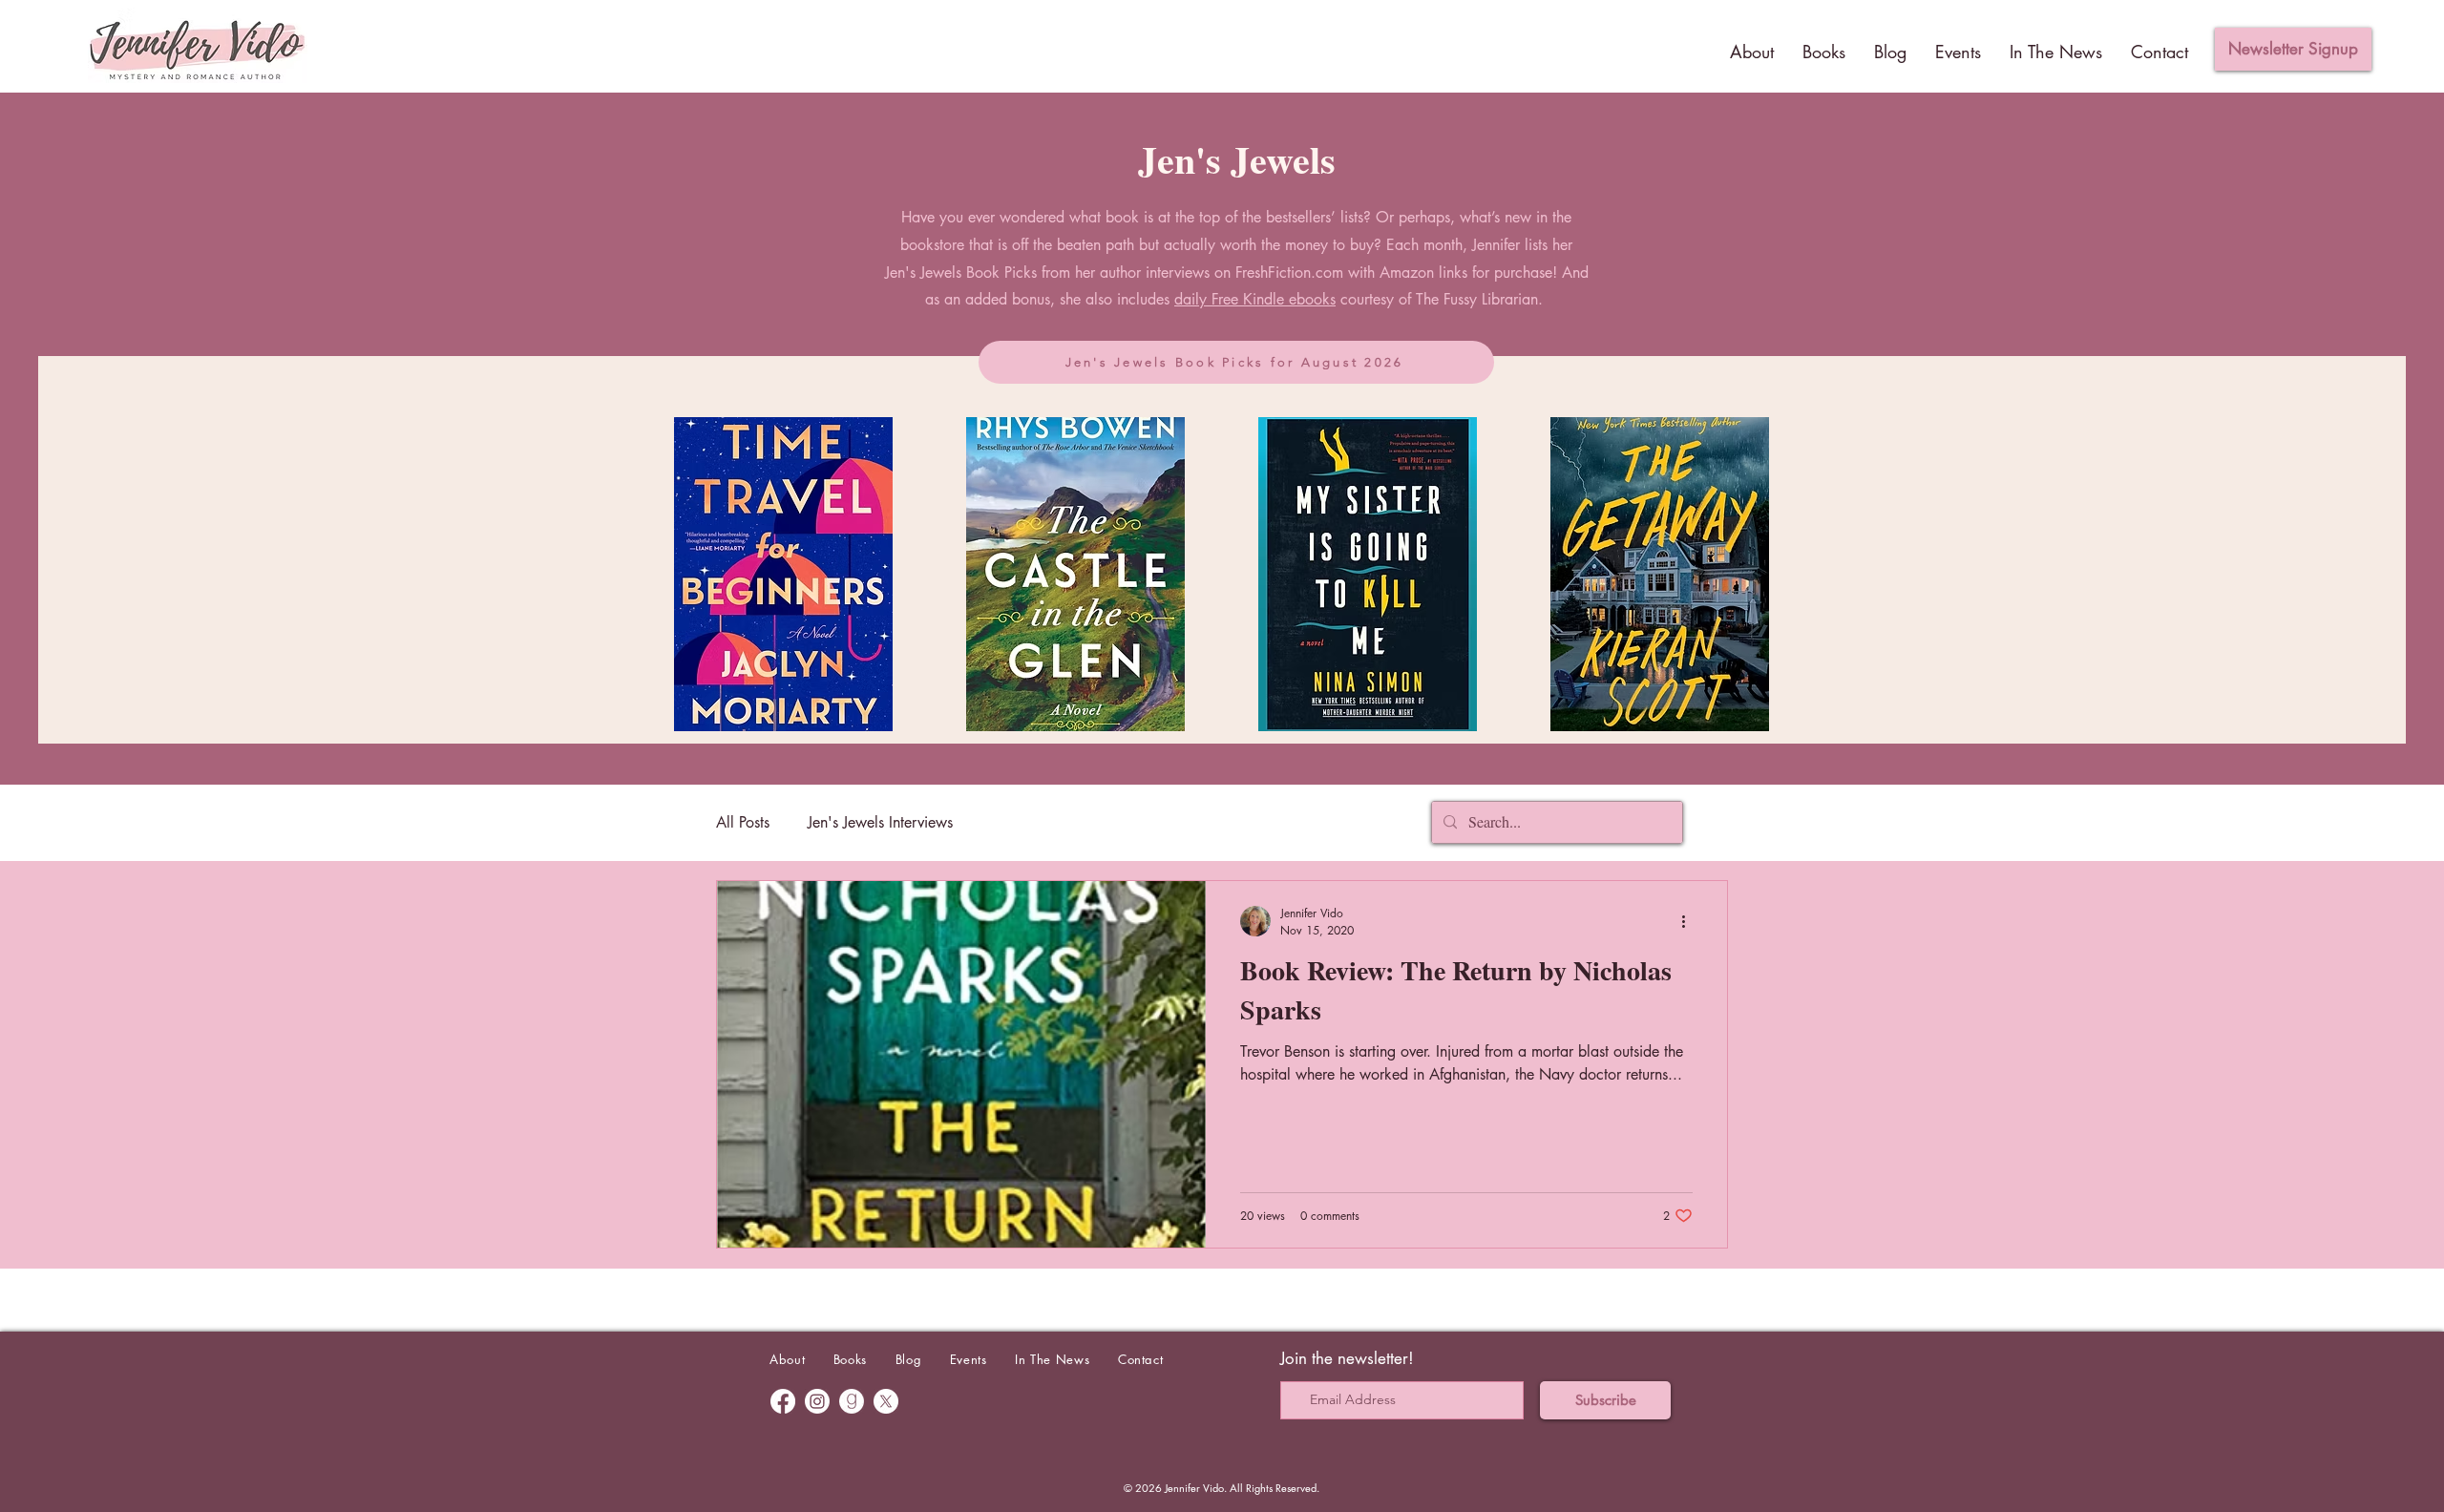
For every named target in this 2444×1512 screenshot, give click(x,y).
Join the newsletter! (1347, 1358)
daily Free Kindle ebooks (1255, 299)
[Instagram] (817, 1401)
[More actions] (1690, 921)
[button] (2293, 49)
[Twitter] (886, 1401)
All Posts (743, 822)
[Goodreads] (852, 1401)
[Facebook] (783, 1401)
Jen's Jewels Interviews (880, 822)
